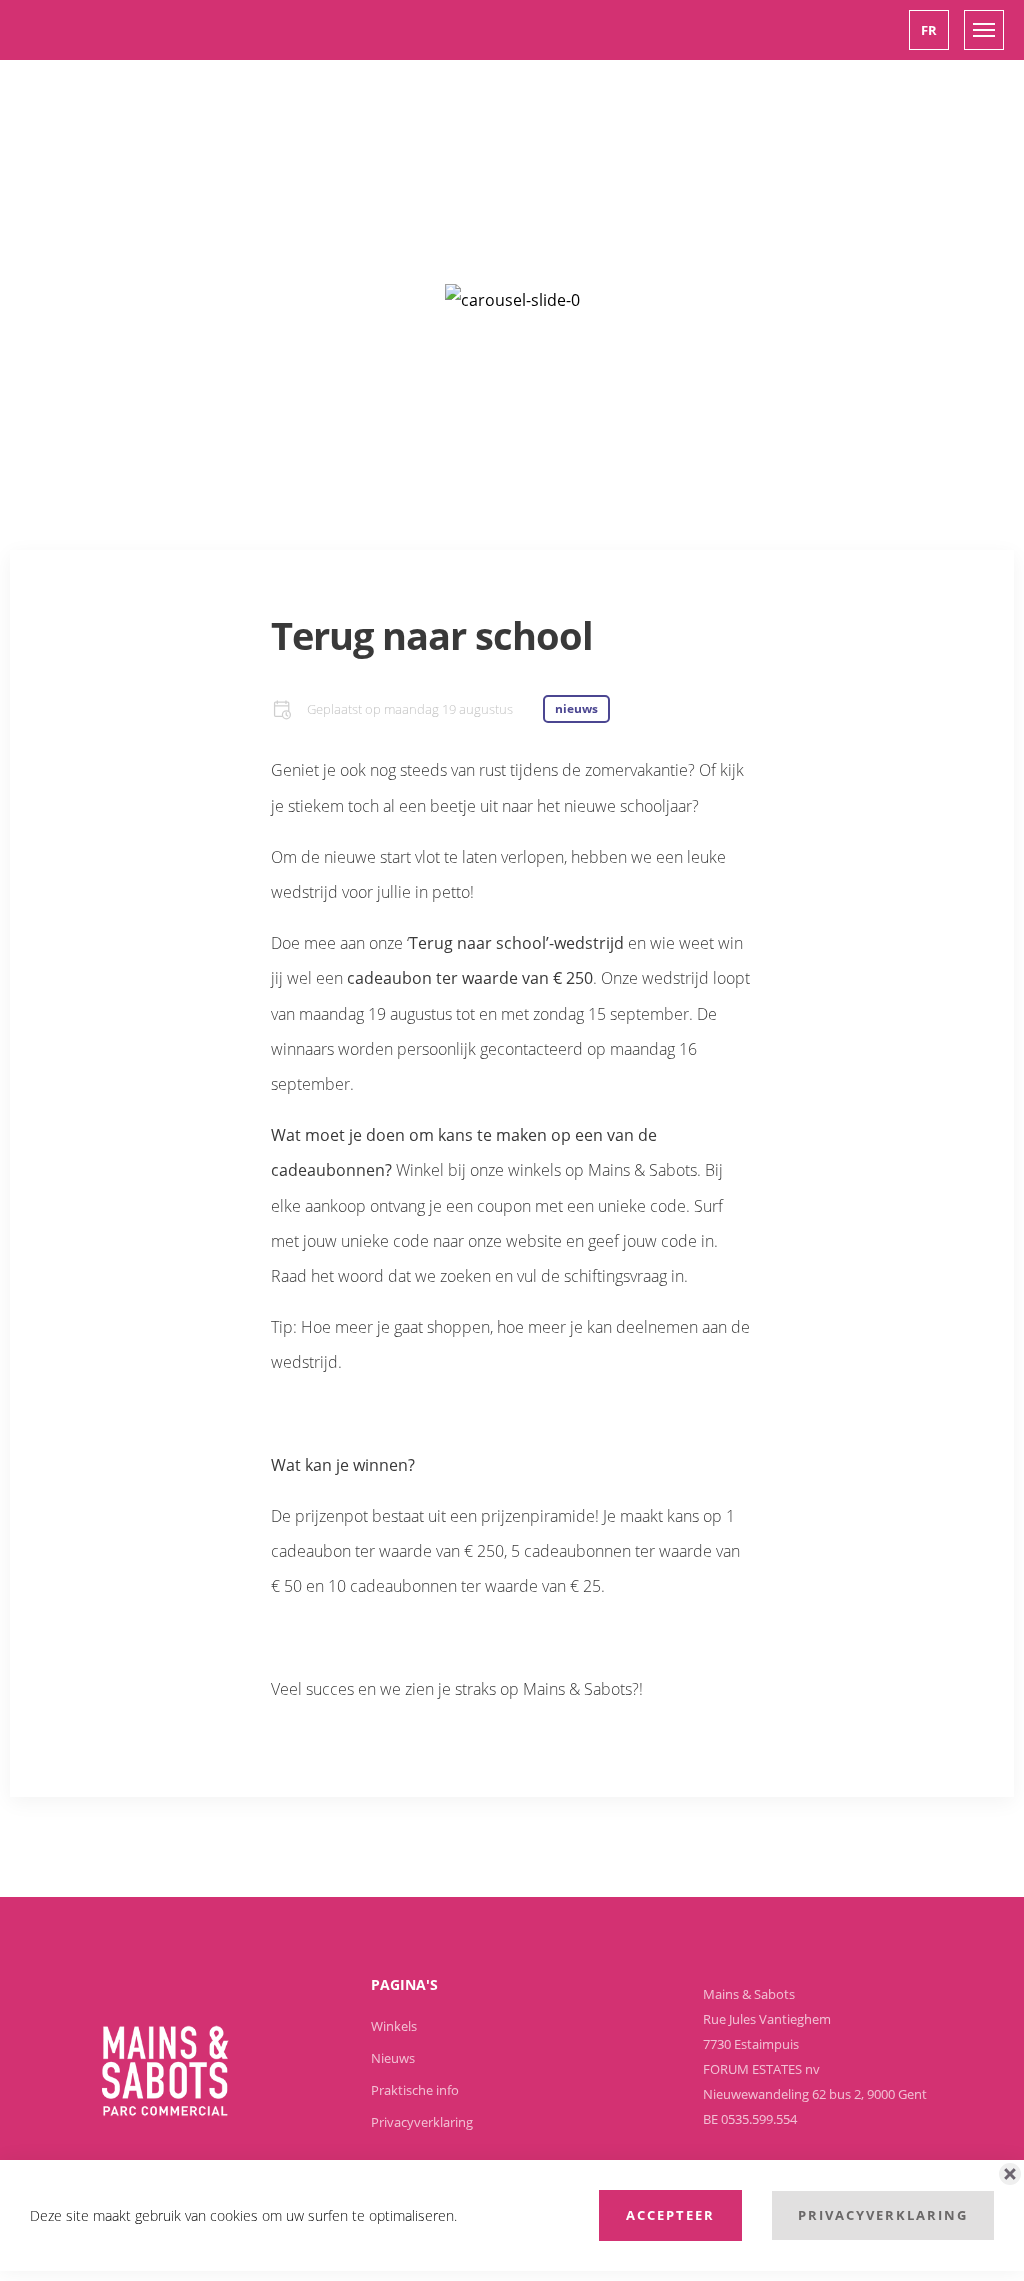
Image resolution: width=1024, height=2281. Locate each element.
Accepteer (670, 2215)
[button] (929, 30)
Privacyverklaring (883, 2215)
